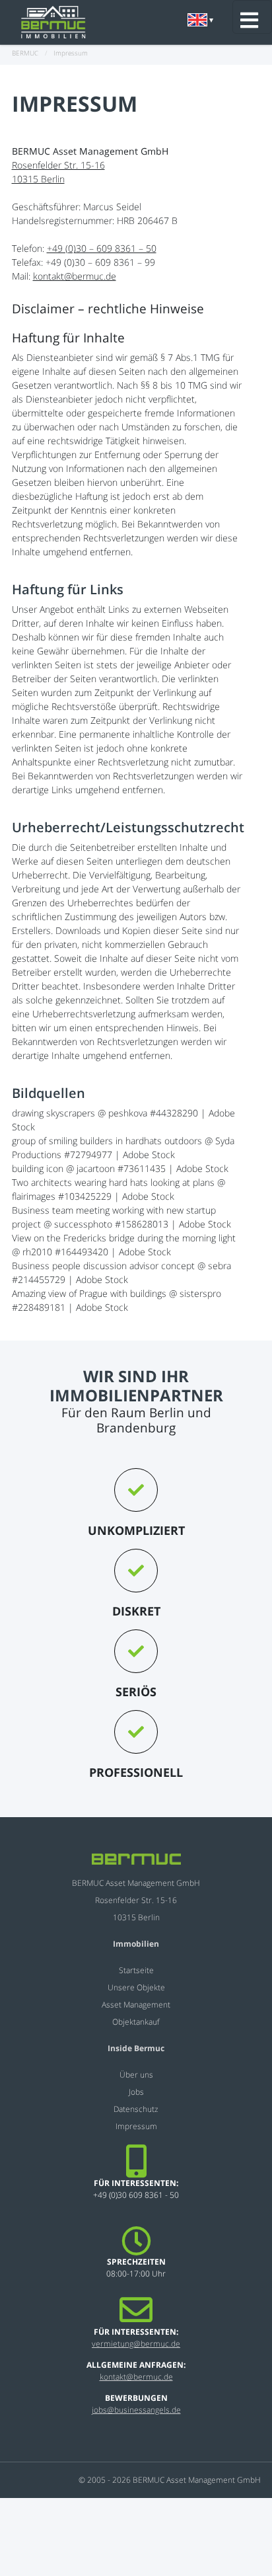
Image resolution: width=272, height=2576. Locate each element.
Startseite (136, 1970)
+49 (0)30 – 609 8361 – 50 (102, 248)
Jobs (136, 2092)
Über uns (136, 2075)
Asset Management (136, 2005)
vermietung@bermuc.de (136, 2344)
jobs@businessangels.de (136, 2410)
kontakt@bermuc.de (75, 276)
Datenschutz (136, 2109)
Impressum (136, 2126)
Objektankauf (136, 2022)
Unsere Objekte (136, 1987)
